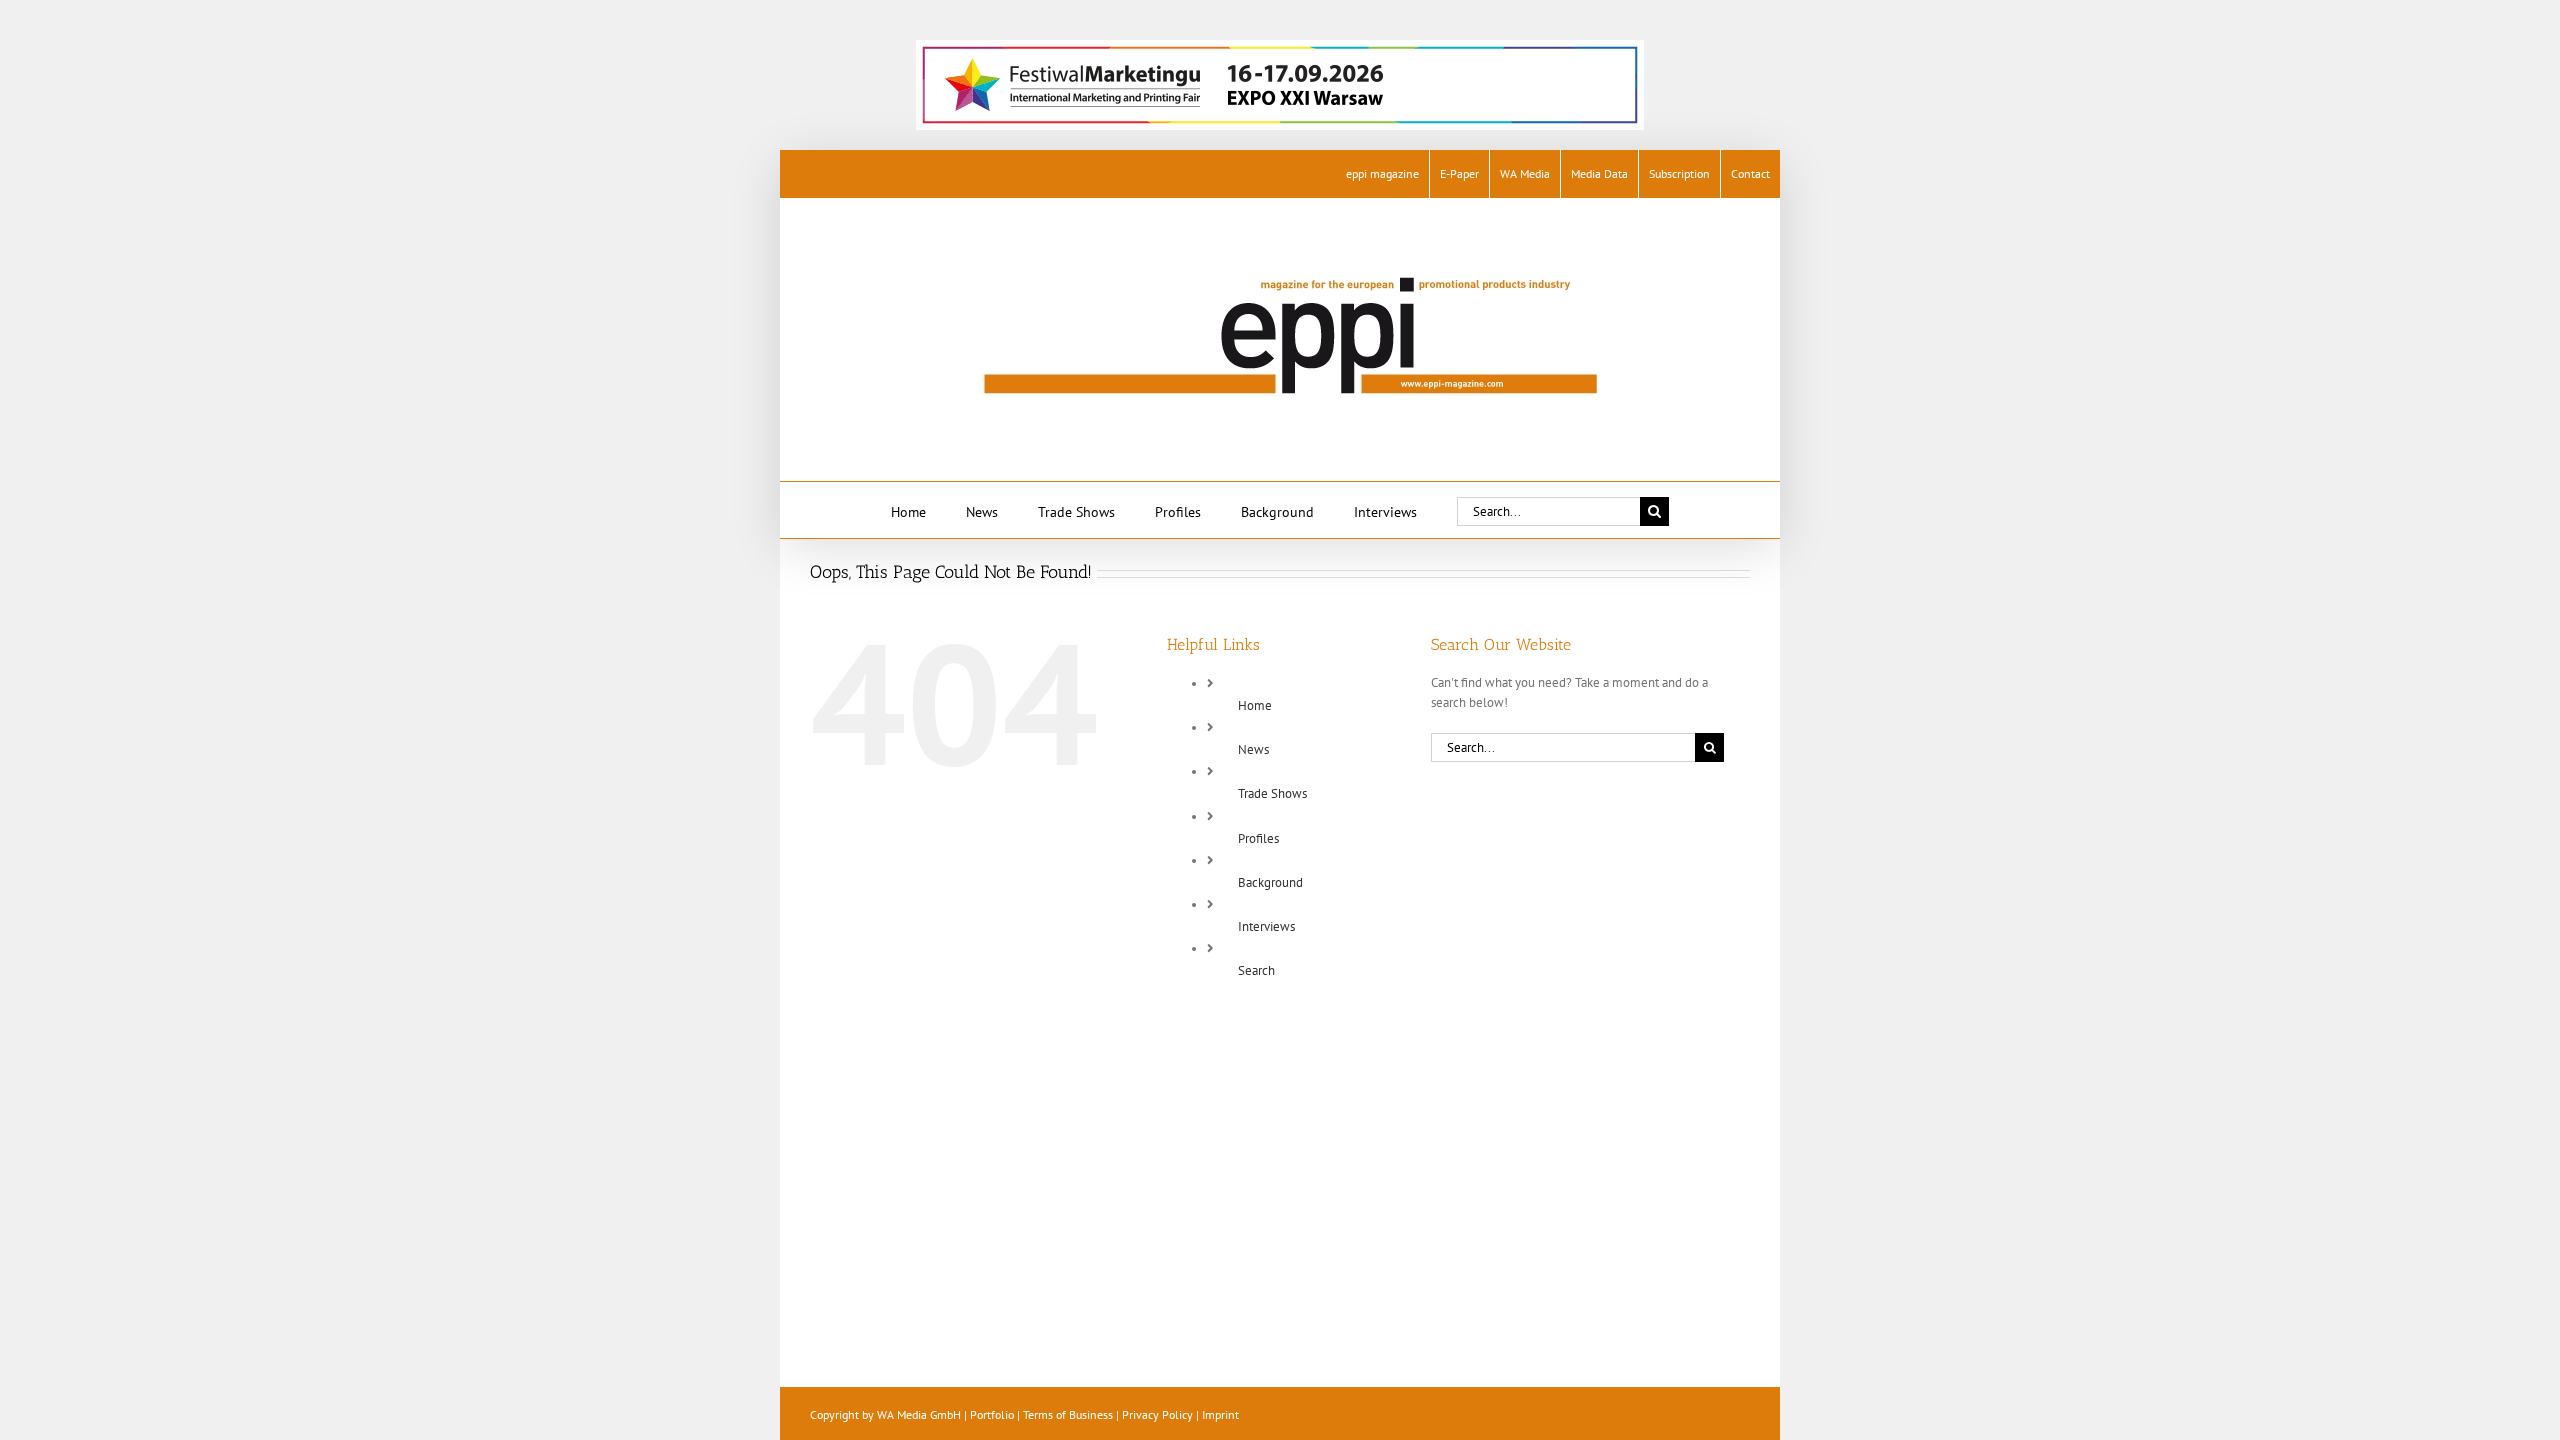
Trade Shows (1272, 793)
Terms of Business (1068, 1414)
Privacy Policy (1157, 1414)
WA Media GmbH (919, 1414)
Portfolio (992, 1414)
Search (1256, 970)
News (1253, 749)
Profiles (1258, 838)
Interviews (1266, 926)
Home (1255, 705)
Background (1270, 882)
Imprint (1220, 1414)
